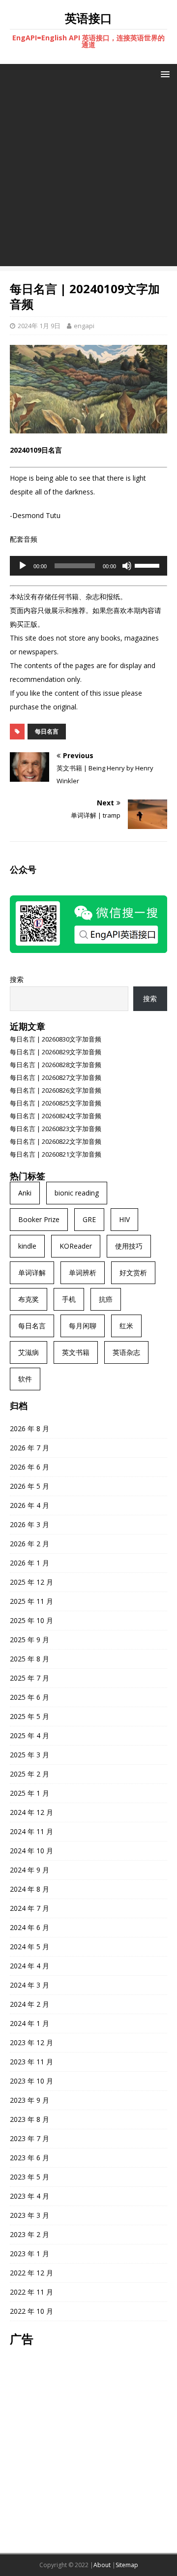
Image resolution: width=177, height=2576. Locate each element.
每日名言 (47, 731)
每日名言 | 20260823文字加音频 (56, 1129)
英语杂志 (126, 1352)
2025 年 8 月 (29, 1659)
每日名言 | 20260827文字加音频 (56, 1077)
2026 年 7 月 (29, 1448)
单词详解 (32, 1273)
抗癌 (106, 1299)
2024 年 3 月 (29, 1985)
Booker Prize (39, 1219)
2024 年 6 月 (29, 1927)
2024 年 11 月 (31, 1831)
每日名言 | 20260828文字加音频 (56, 1065)
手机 (69, 1299)
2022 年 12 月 (31, 2273)
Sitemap (127, 2565)
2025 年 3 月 (29, 1755)
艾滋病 (29, 1352)
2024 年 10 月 (31, 1851)
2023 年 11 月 (31, 2062)
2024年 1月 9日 (39, 326)
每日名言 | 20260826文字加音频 (56, 1090)
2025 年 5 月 (29, 1716)
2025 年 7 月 (29, 1678)
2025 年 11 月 (31, 1601)
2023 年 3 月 (29, 2215)
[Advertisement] (88, 178)
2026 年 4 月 (29, 1505)
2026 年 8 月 (29, 1428)
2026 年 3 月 (29, 1524)
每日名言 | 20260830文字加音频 (56, 1039)
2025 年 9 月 (29, 1640)
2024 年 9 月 (29, 1870)
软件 (25, 1379)
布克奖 (29, 1299)
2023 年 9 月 (29, 2100)
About (102, 2565)
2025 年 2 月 (29, 1774)
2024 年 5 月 (29, 1947)
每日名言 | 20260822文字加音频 (56, 1141)
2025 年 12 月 (31, 1582)
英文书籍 (76, 1352)
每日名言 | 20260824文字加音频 (56, 1116)
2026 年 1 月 (29, 1563)
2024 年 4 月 (29, 1966)
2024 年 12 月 (31, 1812)
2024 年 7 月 (29, 1908)
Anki (25, 1193)
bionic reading (77, 1193)
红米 (126, 1326)
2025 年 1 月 (29, 1793)
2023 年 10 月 (31, 2081)
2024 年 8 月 (29, 1889)
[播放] (23, 566)
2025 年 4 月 (29, 1735)
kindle (27, 1246)
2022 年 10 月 (31, 2311)
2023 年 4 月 (29, 2196)
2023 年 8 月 (29, 2119)
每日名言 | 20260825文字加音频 (56, 1103)
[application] (88, 566)
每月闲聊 (83, 1326)
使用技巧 (129, 1246)
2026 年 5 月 (29, 1486)
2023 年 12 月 (31, 2042)
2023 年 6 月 (29, 2158)
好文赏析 (133, 1273)
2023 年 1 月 (29, 2254)
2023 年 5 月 (29, 2177)
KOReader (76, 1246)
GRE (89, 1219)
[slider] (148, 565)
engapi (84, 326)
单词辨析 (83, 1273)
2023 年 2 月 (29, 2234)
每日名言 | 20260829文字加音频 (56, 1052)
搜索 (17, 979)
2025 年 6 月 (29, 1697)
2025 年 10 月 (31, 1620)
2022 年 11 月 (31, 2292)
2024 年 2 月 (29, 2004)
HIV (124, 1219)
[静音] (127, 566)
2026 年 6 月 (29, 1467)
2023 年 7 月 (29, 2138)
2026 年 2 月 (29, 1544)
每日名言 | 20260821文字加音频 (56, 1154)
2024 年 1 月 (29, 2023)
